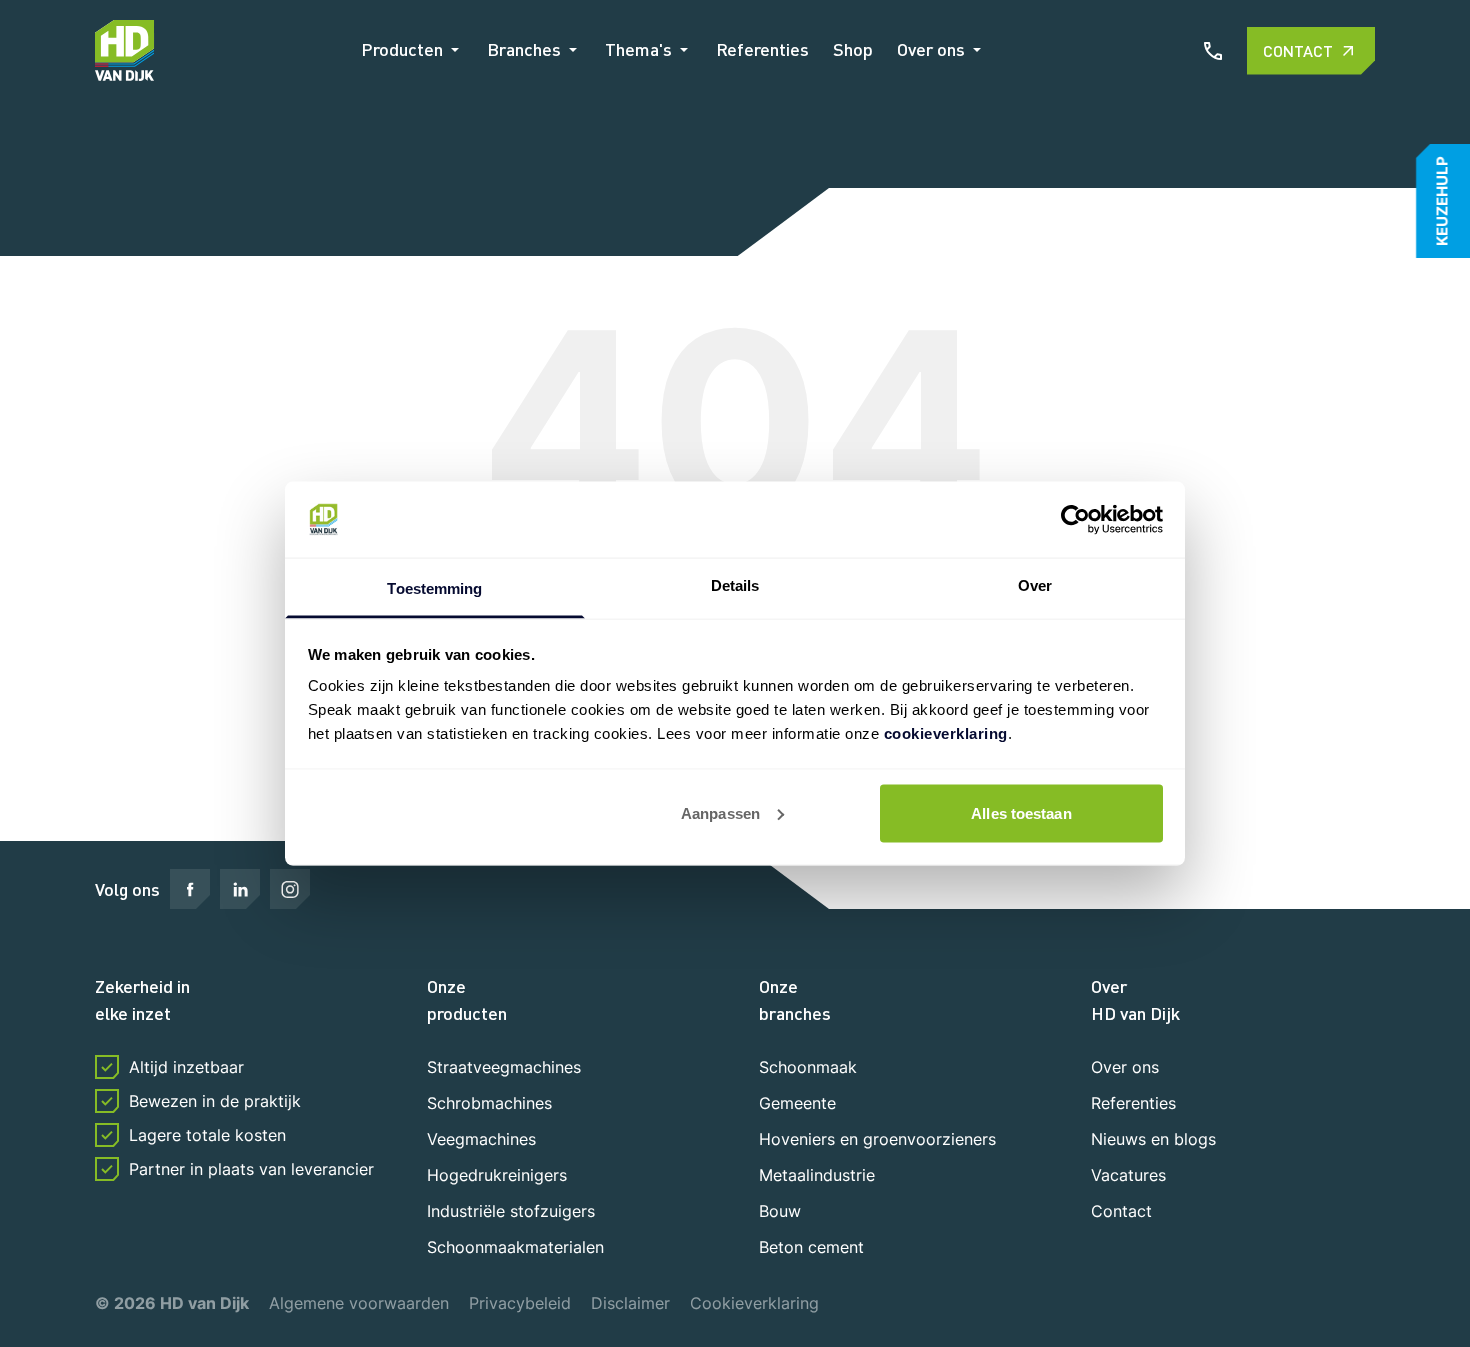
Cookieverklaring (754, 1303)
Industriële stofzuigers (511, 1211)
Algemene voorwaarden (359, 1303)
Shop (853, 49)
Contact (1298, 50)
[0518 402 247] (1213, 51)
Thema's (638, 49)
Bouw (780, 1211)
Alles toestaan (1021, 812)
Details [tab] (735, 585)
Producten (402, 49)
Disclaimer (630, 1303)
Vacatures (1128, 1175)
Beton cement (811, 1247)
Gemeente (797, 1103)
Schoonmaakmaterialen (515, 1247)
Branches (524, 49)
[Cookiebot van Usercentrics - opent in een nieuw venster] (1075, 520)
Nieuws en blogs (1153, 1139)
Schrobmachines (489, 1103)
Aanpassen (720, 812)
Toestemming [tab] (434, 588)
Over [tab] (1035, 585)
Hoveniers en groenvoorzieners (877, 1139)
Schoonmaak (808, 1067)
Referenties (762, 49)
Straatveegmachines (504, 1067)
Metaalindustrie (817, 1175)
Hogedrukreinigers (497, 1175)
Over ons (931, 49)
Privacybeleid (520, 1303)
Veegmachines (481, 1139)
